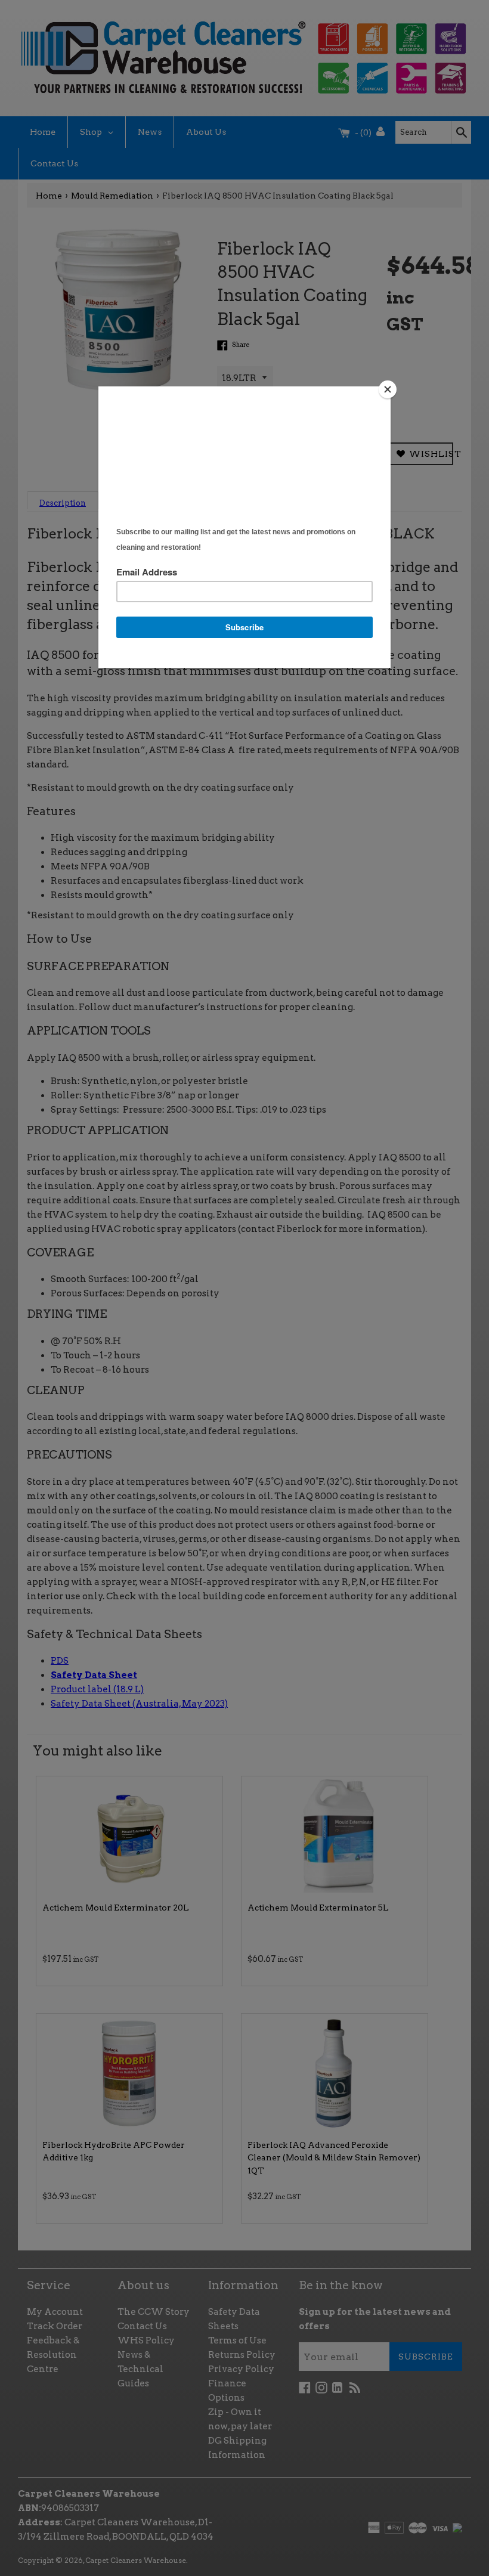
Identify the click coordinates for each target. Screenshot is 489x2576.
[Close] (388, 389)
